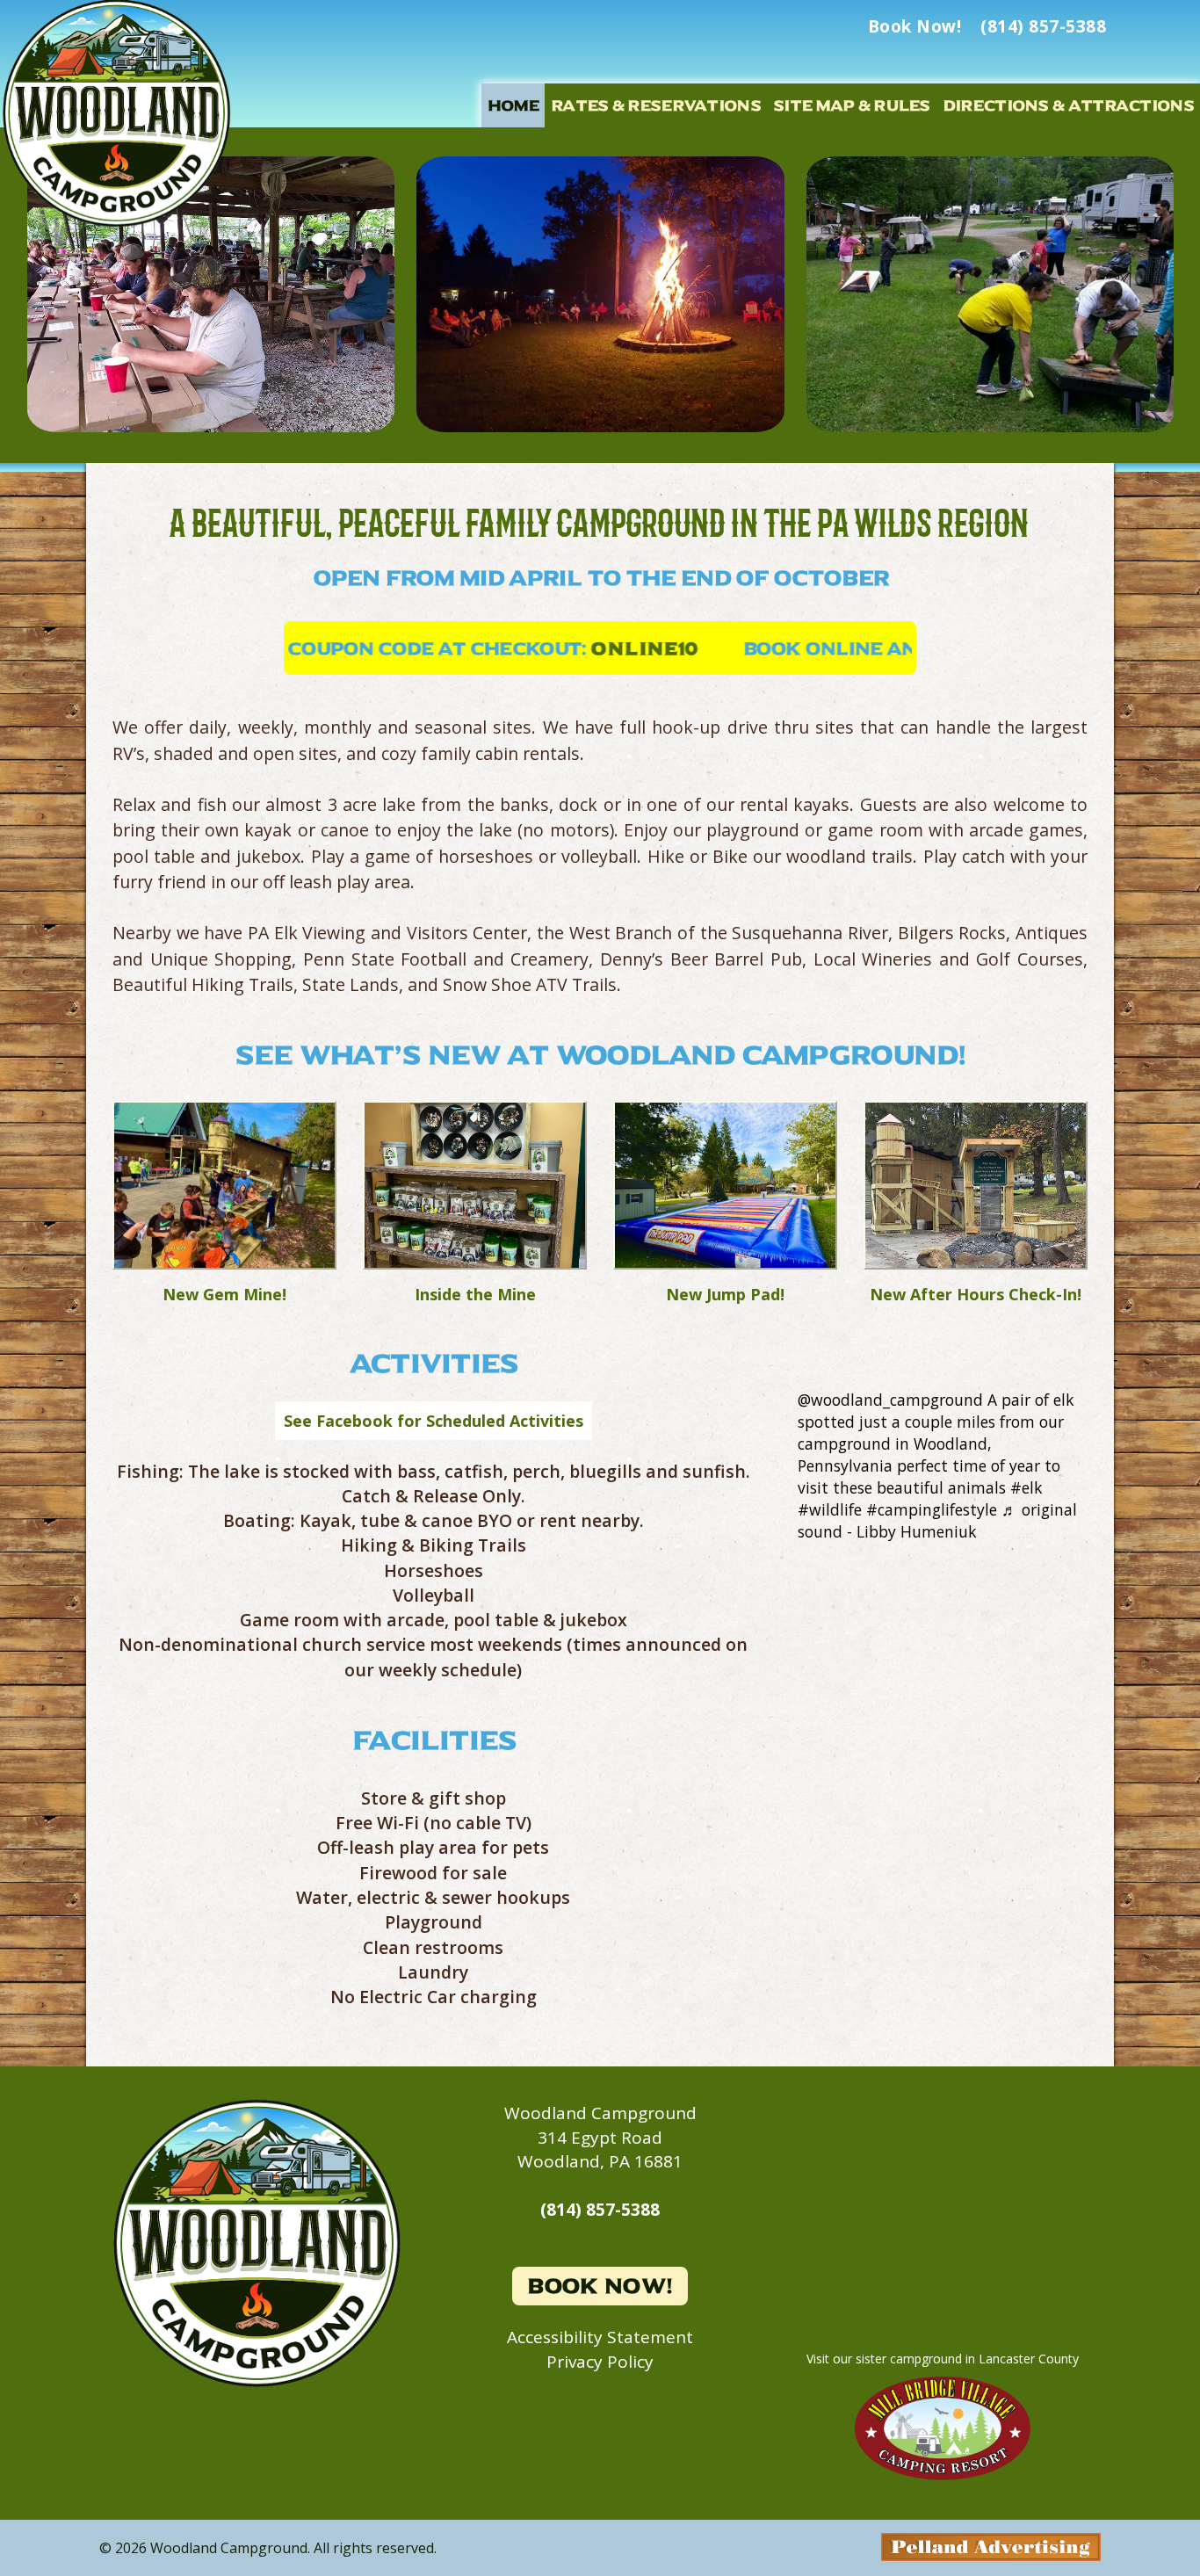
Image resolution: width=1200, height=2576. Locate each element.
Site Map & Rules (852, 106)
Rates (656, 106)
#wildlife (830, 1509)
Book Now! (600, 2286)
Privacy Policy (600, 2362)
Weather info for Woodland (943, 2306)
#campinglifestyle (932, 1509)
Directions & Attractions (1068, 106)
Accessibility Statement (600, 2337)
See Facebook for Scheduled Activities (434, 1421)
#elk (1026, 1487)
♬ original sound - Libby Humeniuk (937, 1520)
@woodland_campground (890, 1400)
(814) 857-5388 (600, 2210)
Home (513, 106)
